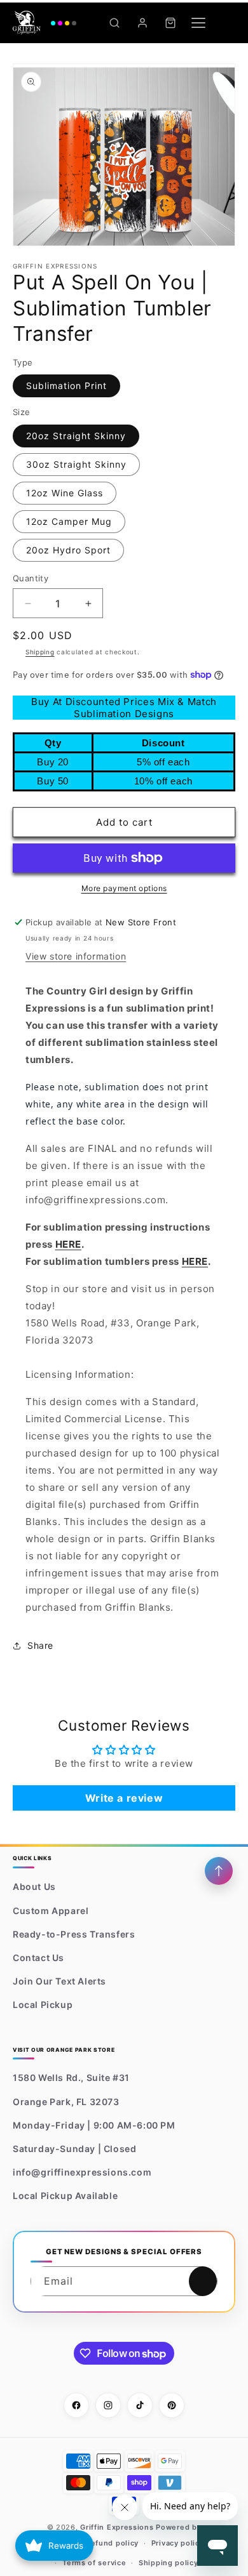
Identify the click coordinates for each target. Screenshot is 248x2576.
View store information (76, 956)
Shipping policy (169, 2563)
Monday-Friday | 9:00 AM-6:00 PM (94, 2125)
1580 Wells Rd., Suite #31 (71, 2077)
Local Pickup (43, 2005)
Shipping (40, 652)
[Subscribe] (203, 2281)
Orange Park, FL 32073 (66, 2102)
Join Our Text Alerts (59, 1981)
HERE (68, 1244)
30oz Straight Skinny (76, 464)
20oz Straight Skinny (76, 436)
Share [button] (40, 1645)
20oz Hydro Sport (68, 550)
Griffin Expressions (117, 2527)
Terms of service (94, 2563)
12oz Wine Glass (65, 493)
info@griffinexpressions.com (82, 2172)
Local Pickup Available (65, 2196)
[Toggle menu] (198, 23)
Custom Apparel (51, 1911)
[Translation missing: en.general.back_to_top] (219, 1871)
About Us (34, 1886)
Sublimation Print (66, 386)
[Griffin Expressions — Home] (45, 23)
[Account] (142, 23)
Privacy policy (178, 2543)
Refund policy (112, 2543)
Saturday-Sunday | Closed (74, 2149)
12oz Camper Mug (69, 521)
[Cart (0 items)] (170, 23)
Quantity (31, 578)
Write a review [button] (124, 1798)
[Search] (114, 23)
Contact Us (38, 1958)
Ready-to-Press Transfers (74, 1934)
